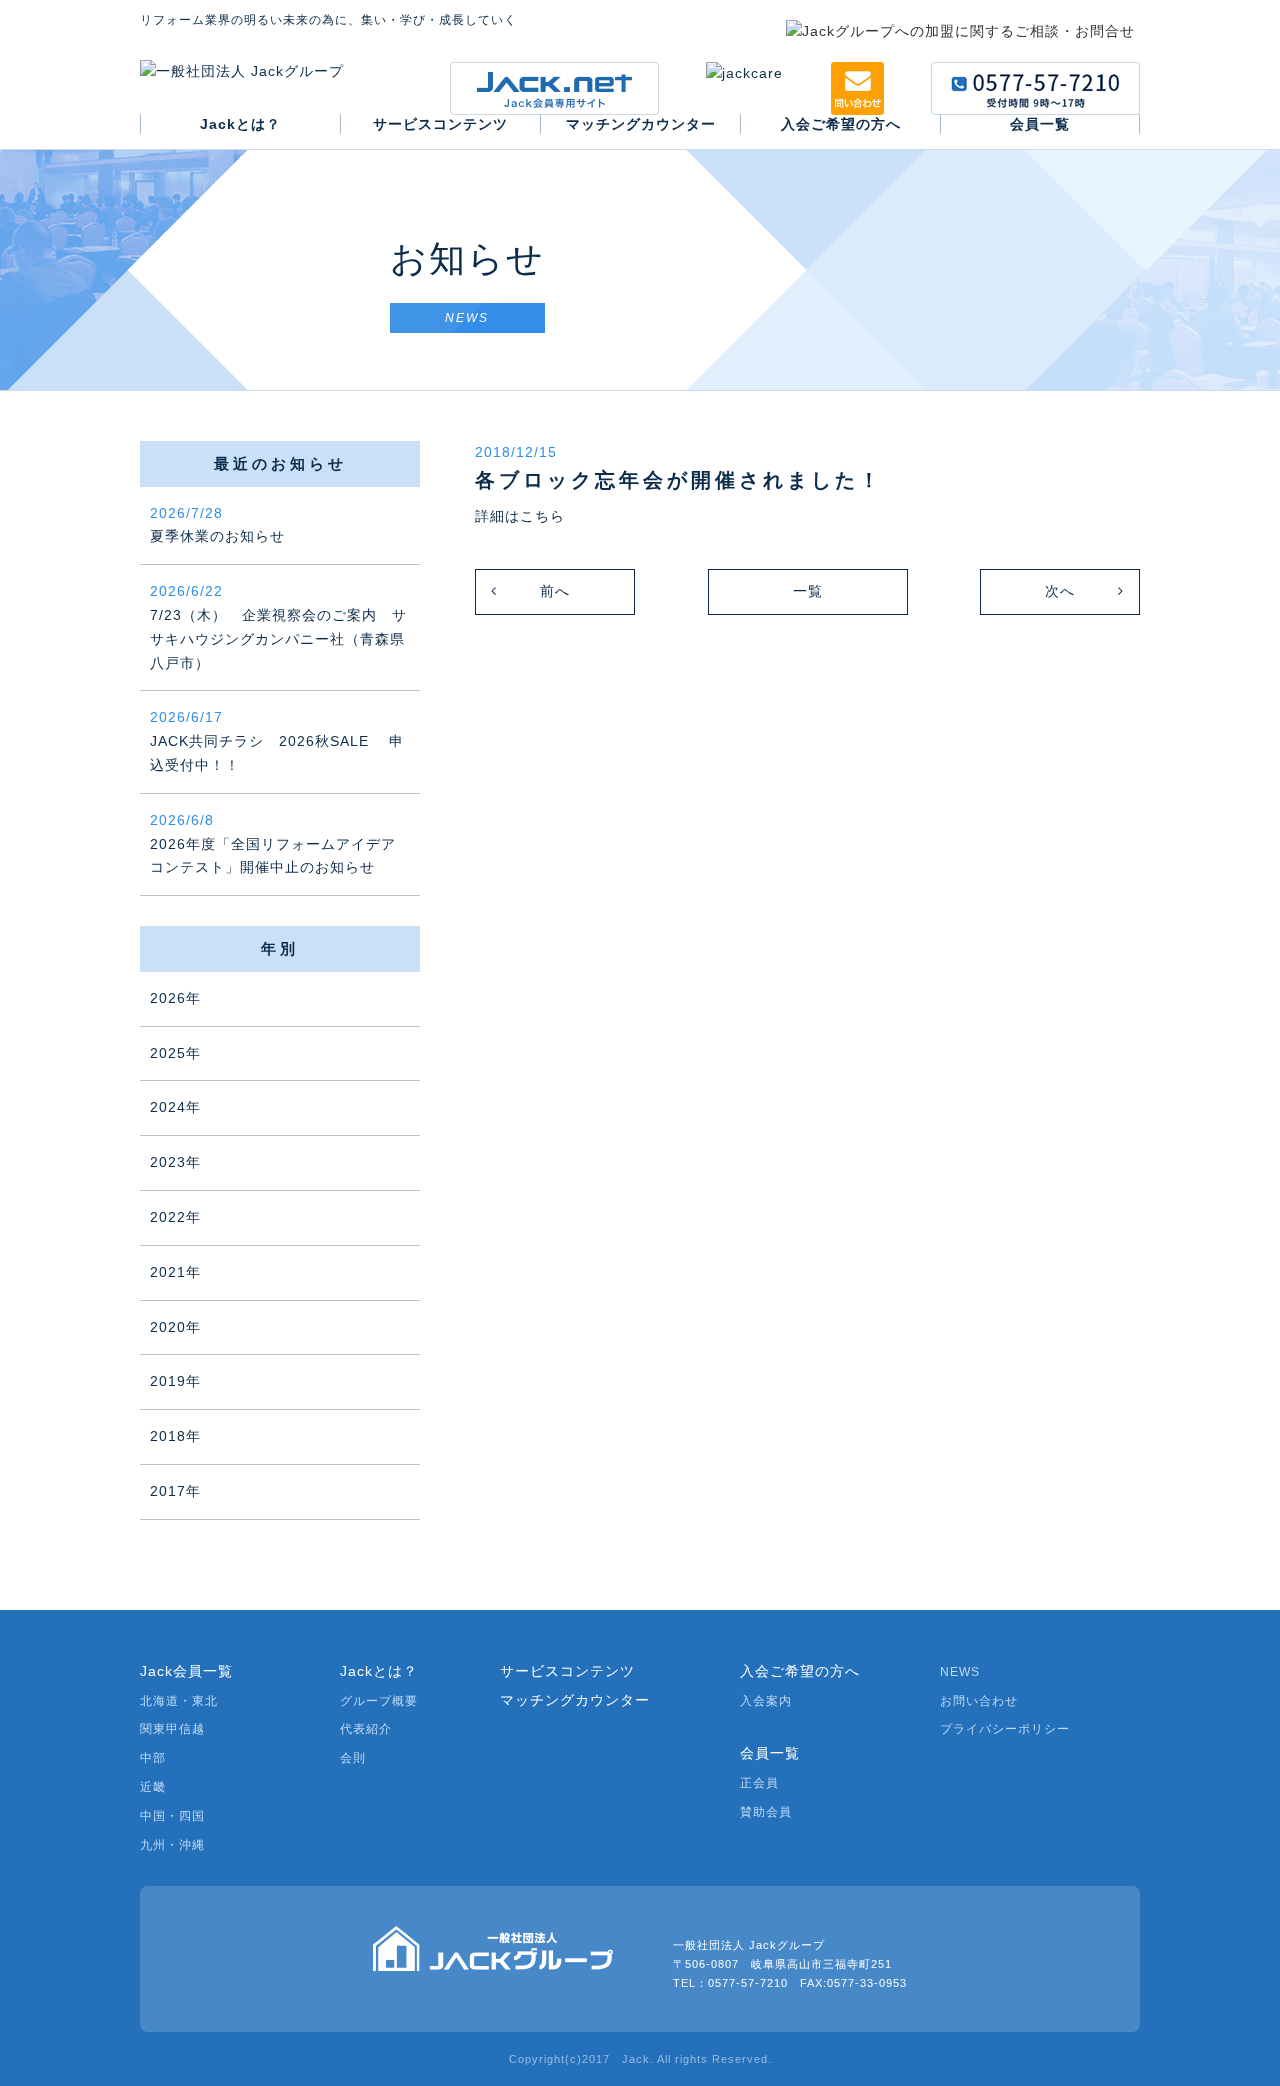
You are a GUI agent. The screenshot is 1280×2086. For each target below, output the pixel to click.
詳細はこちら (520, 516)
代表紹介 (366, 1729)
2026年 (175, 998)
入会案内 (766, 1701)
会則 (353, 1758)
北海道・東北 (179, 1701)
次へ (1060, 591)
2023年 (175, 1162)
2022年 (175, 1217)
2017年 (175, 1491)
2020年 (175, 1327)
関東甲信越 (172, 1729)
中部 (153, 1758)
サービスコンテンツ (567, 1671)
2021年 (175, 1272)
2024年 (175, 1107)
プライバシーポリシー (1005, 1729)
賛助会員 (766, 1812)
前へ (555, 591)
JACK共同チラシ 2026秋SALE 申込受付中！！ (277, 741)
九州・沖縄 (172, 1845)
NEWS (960, 1672)
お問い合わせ (979, 1701)
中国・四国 (172, 1816)
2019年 (175, 1381)
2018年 (175, 1436)
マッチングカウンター (575, 1700)
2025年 (175, 1053)
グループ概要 (379, 1701)
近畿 (153, 1787)
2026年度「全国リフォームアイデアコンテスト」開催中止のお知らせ (273, 844)
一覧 (808, 591)
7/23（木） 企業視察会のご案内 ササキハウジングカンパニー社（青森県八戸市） (278, 626)
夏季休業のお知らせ (217, 525)
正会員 (759, 1783)
